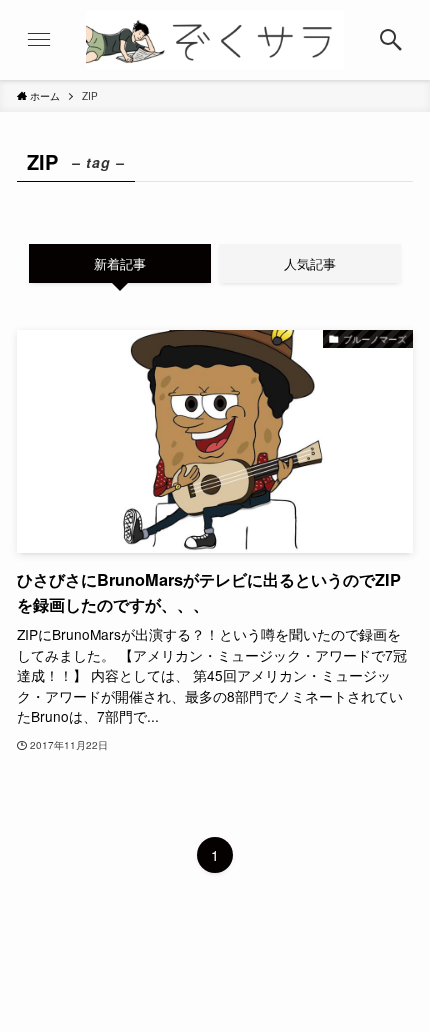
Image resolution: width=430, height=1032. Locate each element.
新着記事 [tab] (120, 263)
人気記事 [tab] (310, 263)
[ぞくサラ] (215, 40)
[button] (391, 40)
